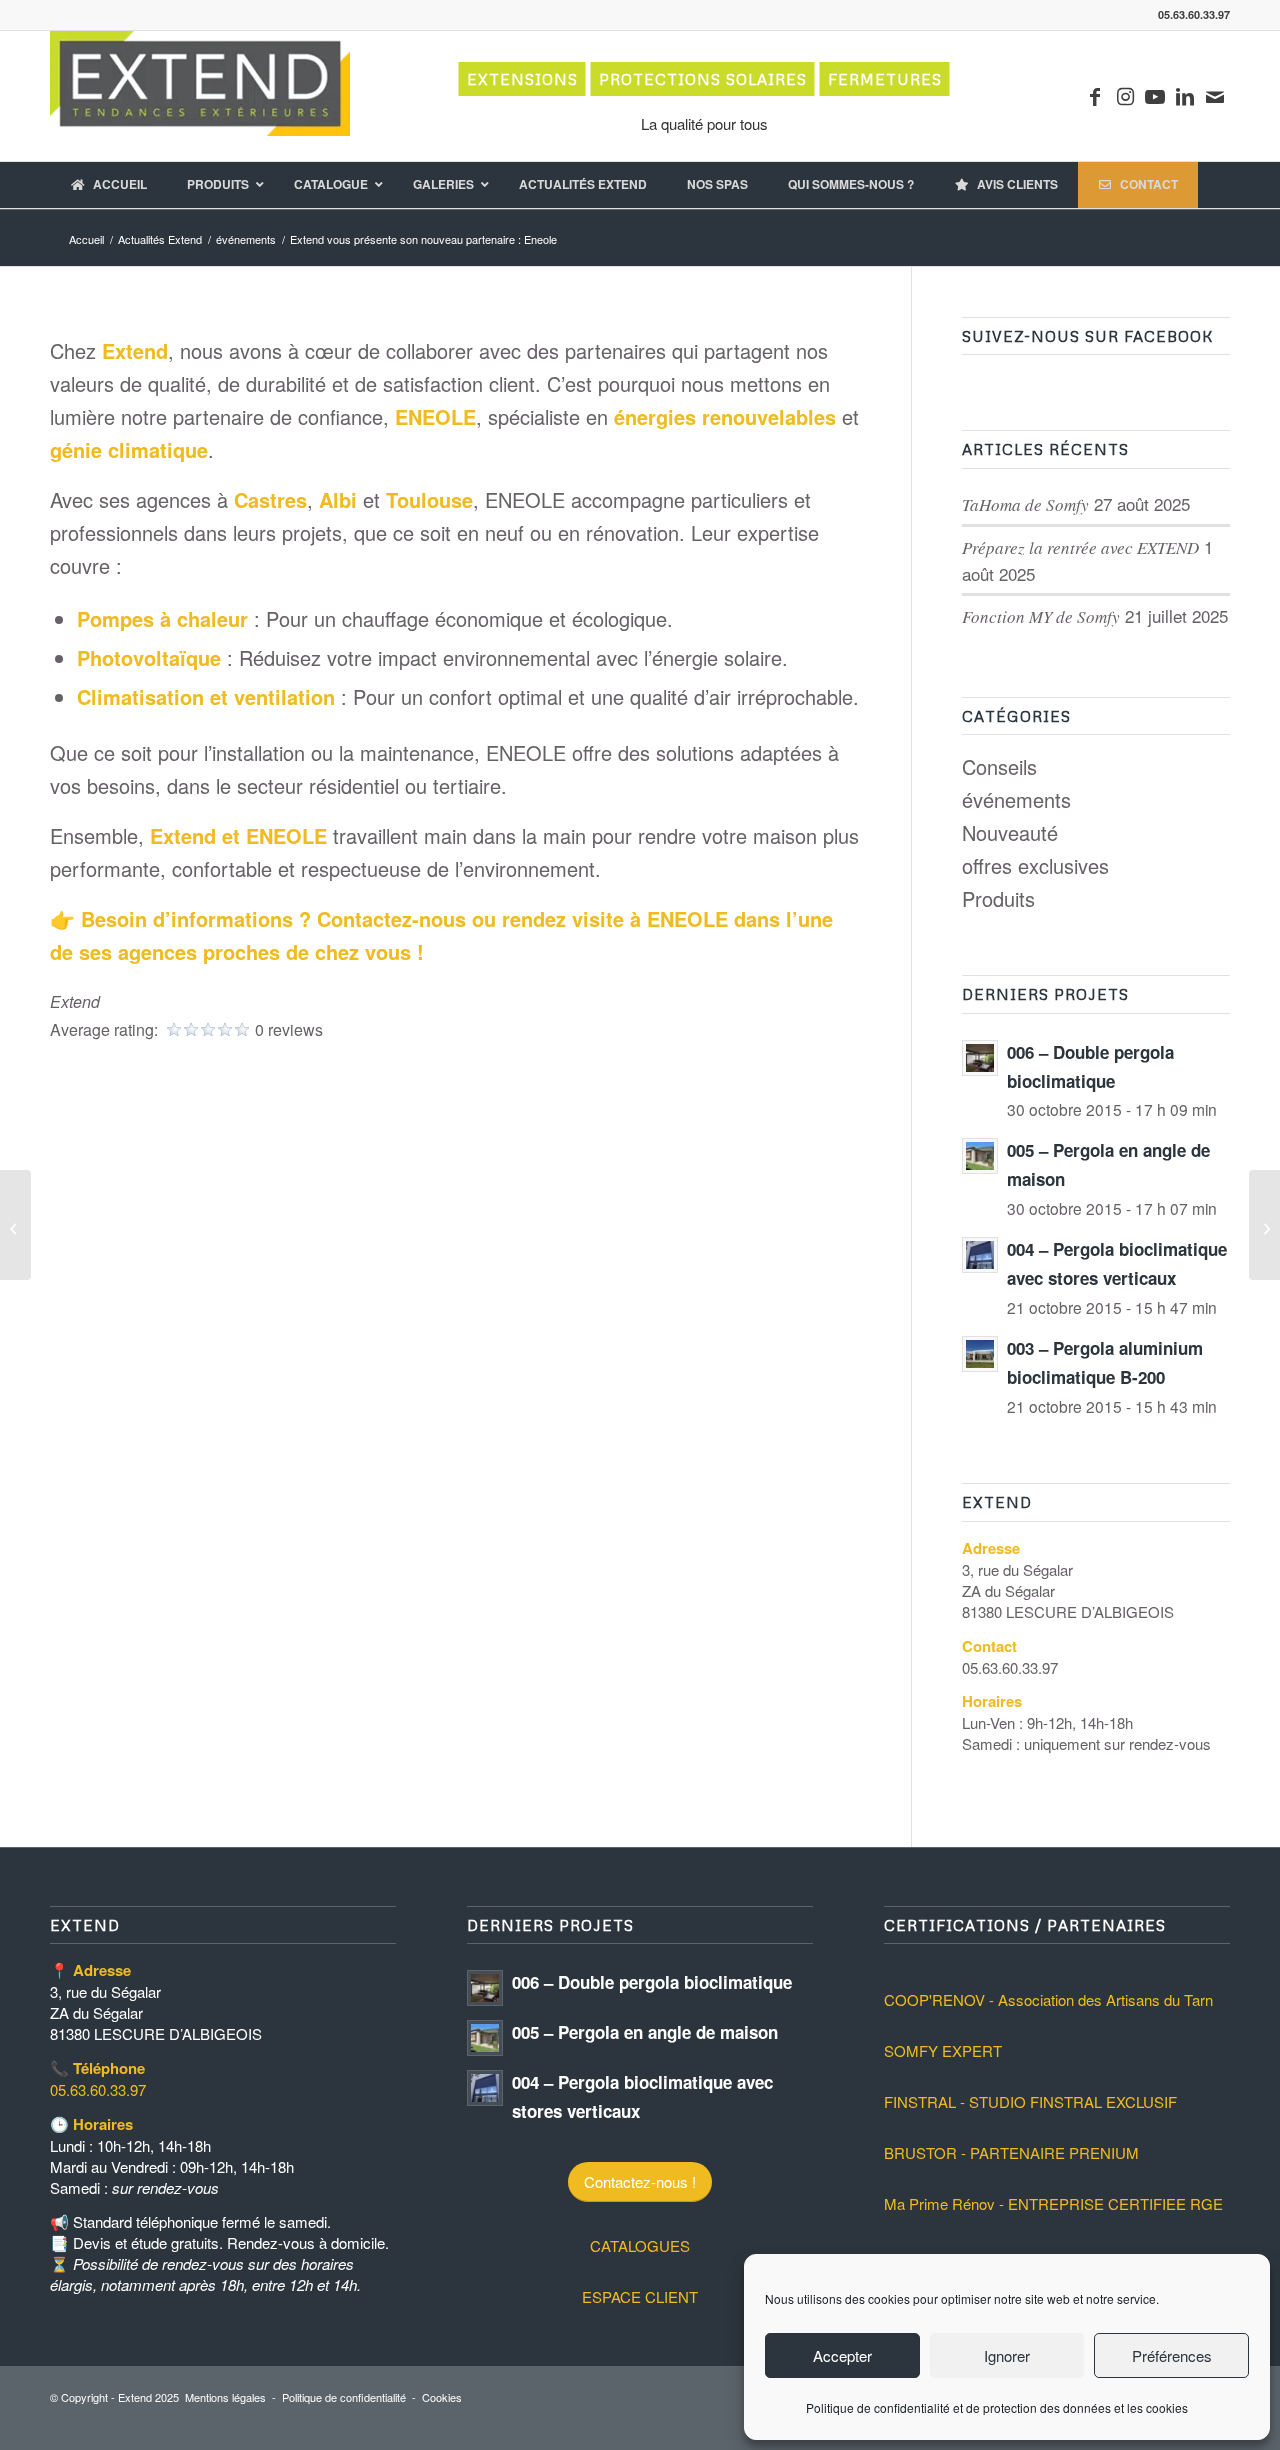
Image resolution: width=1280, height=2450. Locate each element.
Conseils (999, 766)
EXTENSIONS (522, 79)
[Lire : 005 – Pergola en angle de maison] (980, 1156)
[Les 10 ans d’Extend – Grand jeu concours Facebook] (15, 1225)
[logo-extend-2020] (200, 96)
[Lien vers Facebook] (1095, 96)
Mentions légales (225, 2397)
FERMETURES (885, 79)
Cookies (442, 2397)
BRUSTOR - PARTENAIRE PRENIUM (1011, 2152)
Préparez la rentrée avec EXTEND (1080, 547)
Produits (998, 898)
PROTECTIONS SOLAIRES (703, 79)
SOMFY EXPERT (943, 2050)
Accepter (842, 2355)
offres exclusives (1035, 865)
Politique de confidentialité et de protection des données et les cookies (997, 2407)
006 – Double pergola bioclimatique (652, 1982)
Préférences (1172, 2355)
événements (1016, 799)
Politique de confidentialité (344, 2397)
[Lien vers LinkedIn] (1185, 96)
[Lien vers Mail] (1215, 96)
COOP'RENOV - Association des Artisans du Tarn (1048, 1999)
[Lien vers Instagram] (1125, 96)
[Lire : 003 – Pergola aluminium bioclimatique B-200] (980, 1354)
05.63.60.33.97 (98, 2089)
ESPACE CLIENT (640, 2296)
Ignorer (1007, 2355)
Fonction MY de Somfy (1041, 616)
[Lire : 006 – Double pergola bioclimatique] (980, 1058)
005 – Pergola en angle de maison (645, 2032)
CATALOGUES (640, 2245)
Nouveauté (1010, 832)
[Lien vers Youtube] (1155, 96)
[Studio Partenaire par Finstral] (1264, 1225)
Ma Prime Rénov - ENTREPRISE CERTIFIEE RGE (1053, 2203)
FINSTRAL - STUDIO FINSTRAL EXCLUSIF (1030, 2101)
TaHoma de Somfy (1025, 504)
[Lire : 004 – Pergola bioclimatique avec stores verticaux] (980, 1255)
